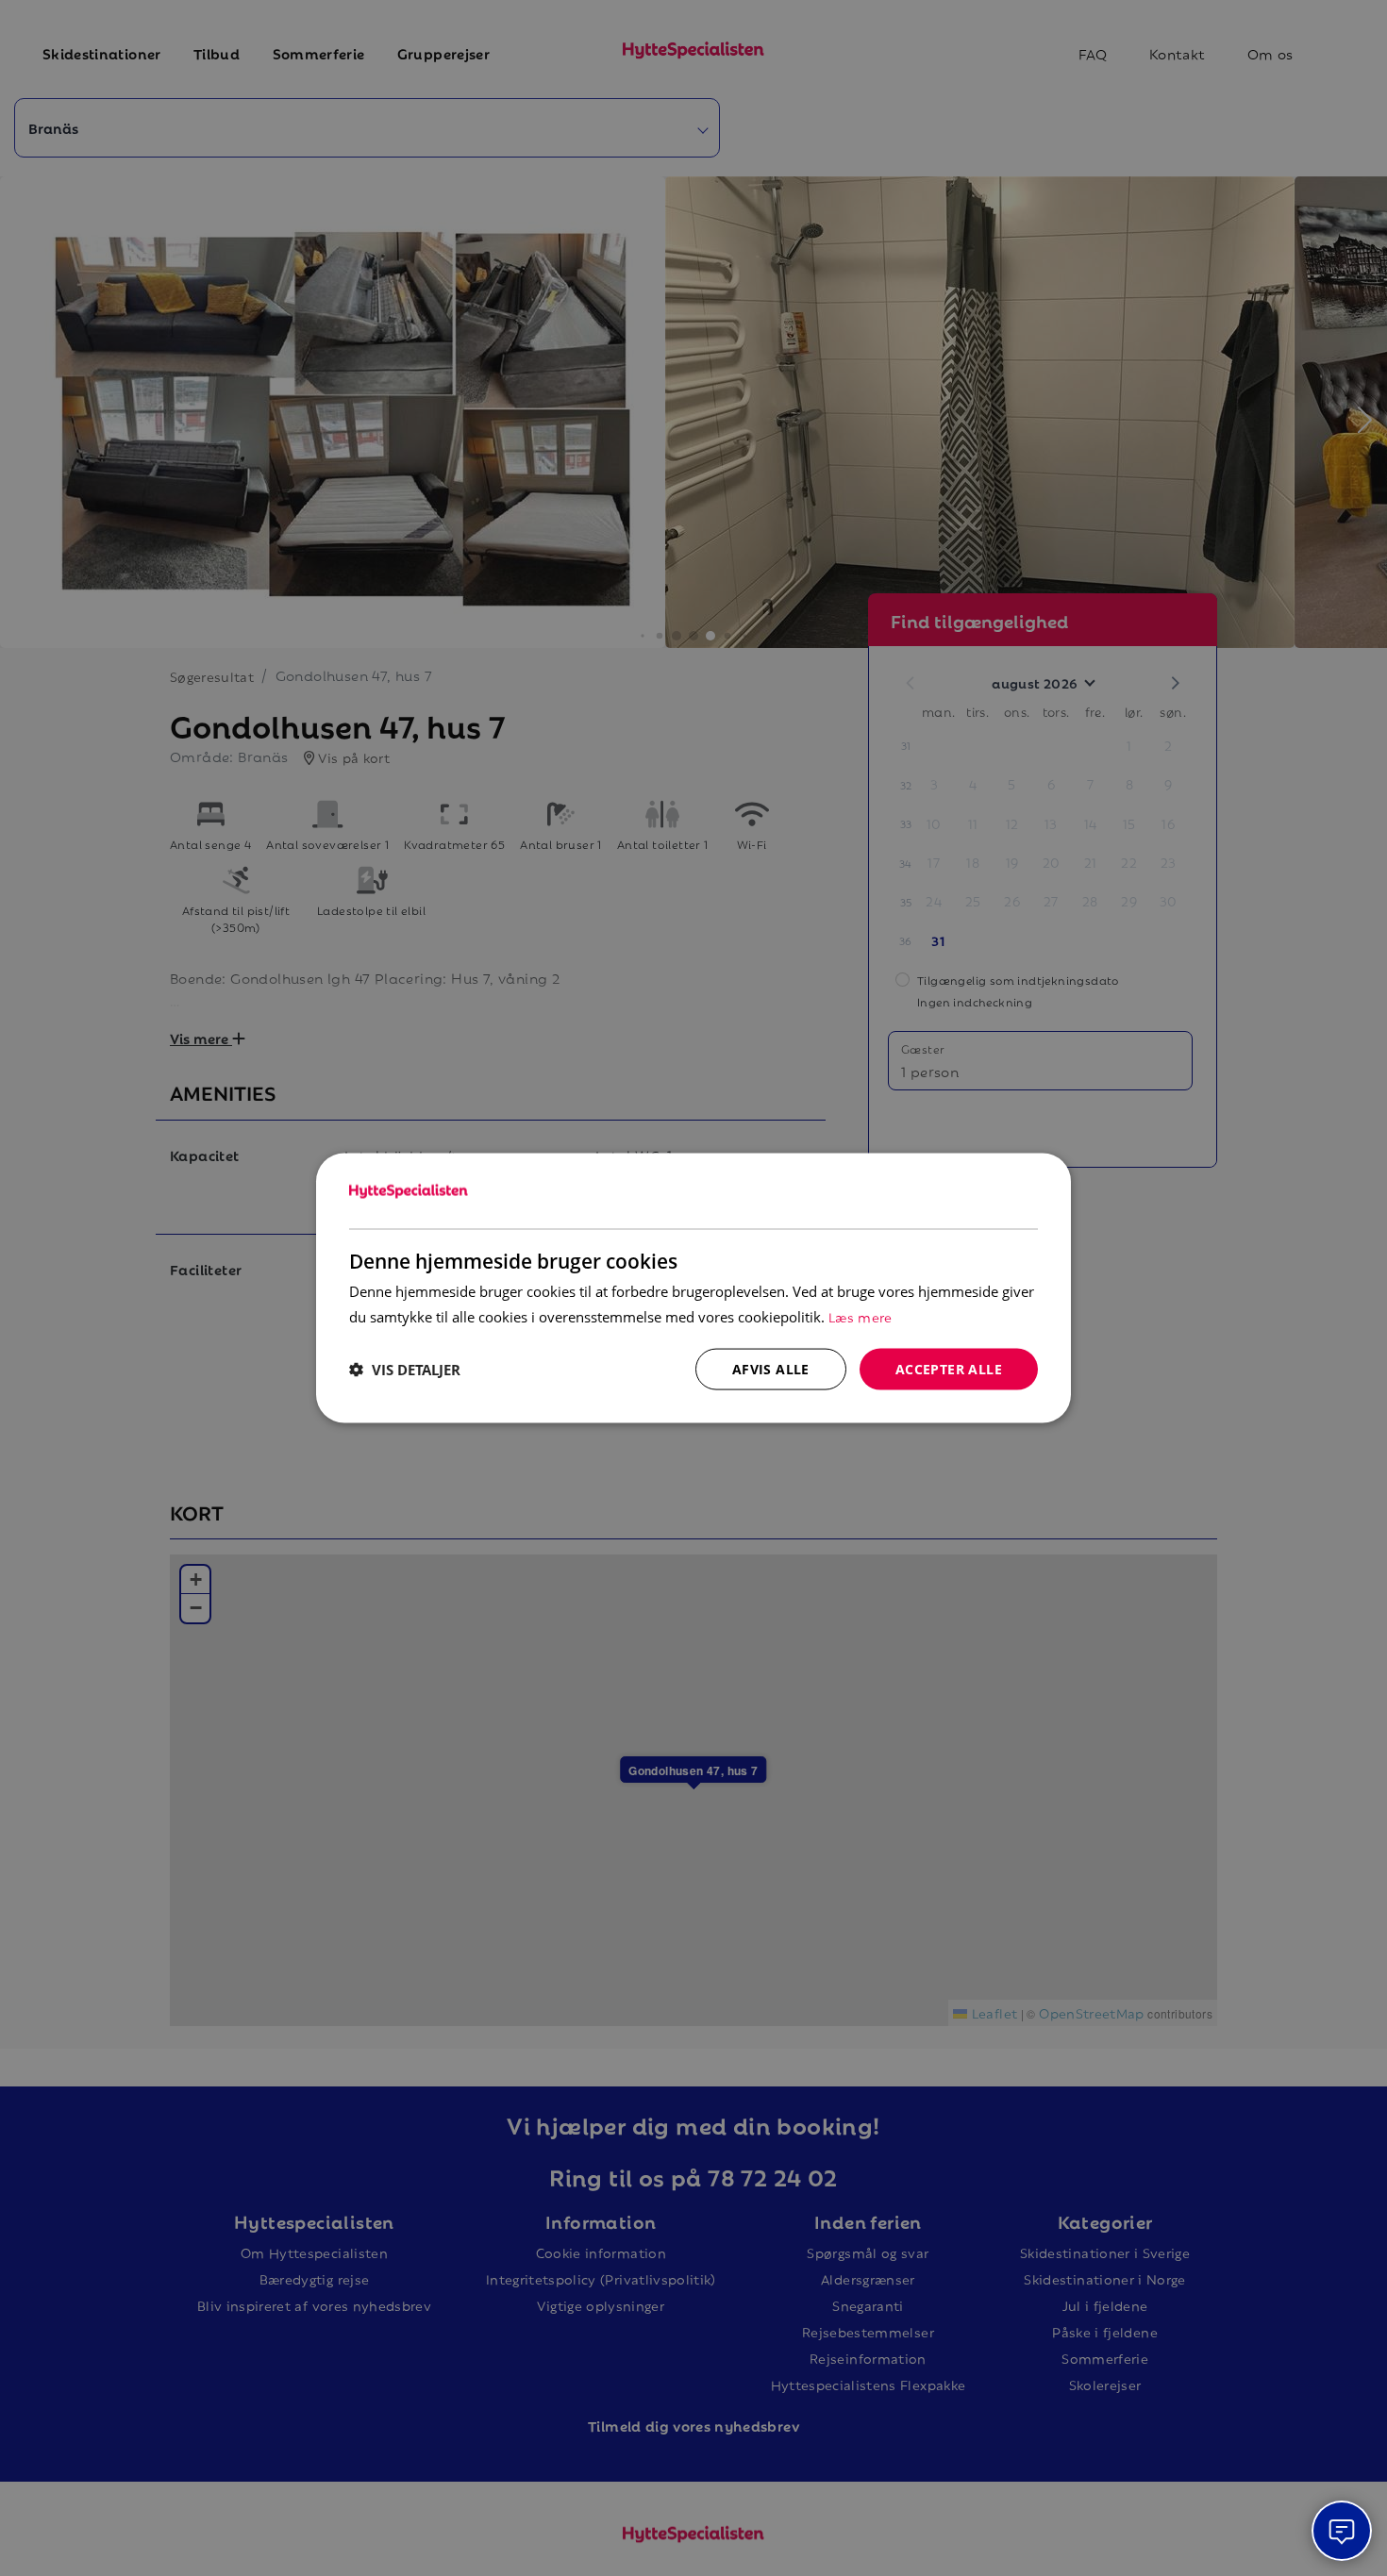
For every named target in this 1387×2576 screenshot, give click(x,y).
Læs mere (861, 1315)
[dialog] (693, 1288)
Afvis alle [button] (771, 1368)
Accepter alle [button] (949, 1368)
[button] (405, 1370)
